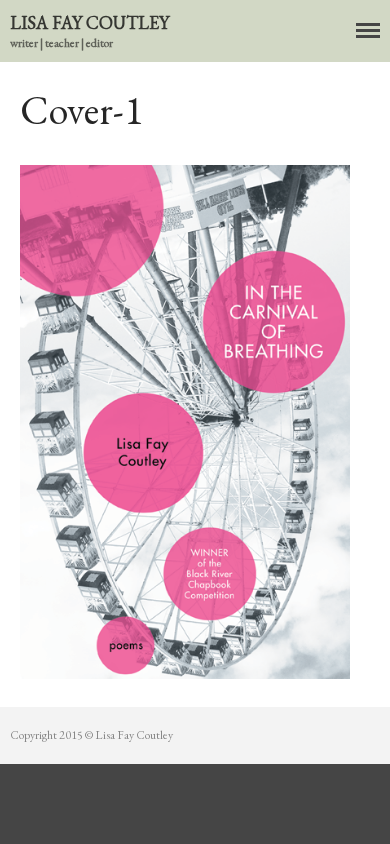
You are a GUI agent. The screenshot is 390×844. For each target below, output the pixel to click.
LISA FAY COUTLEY (89, 22)
